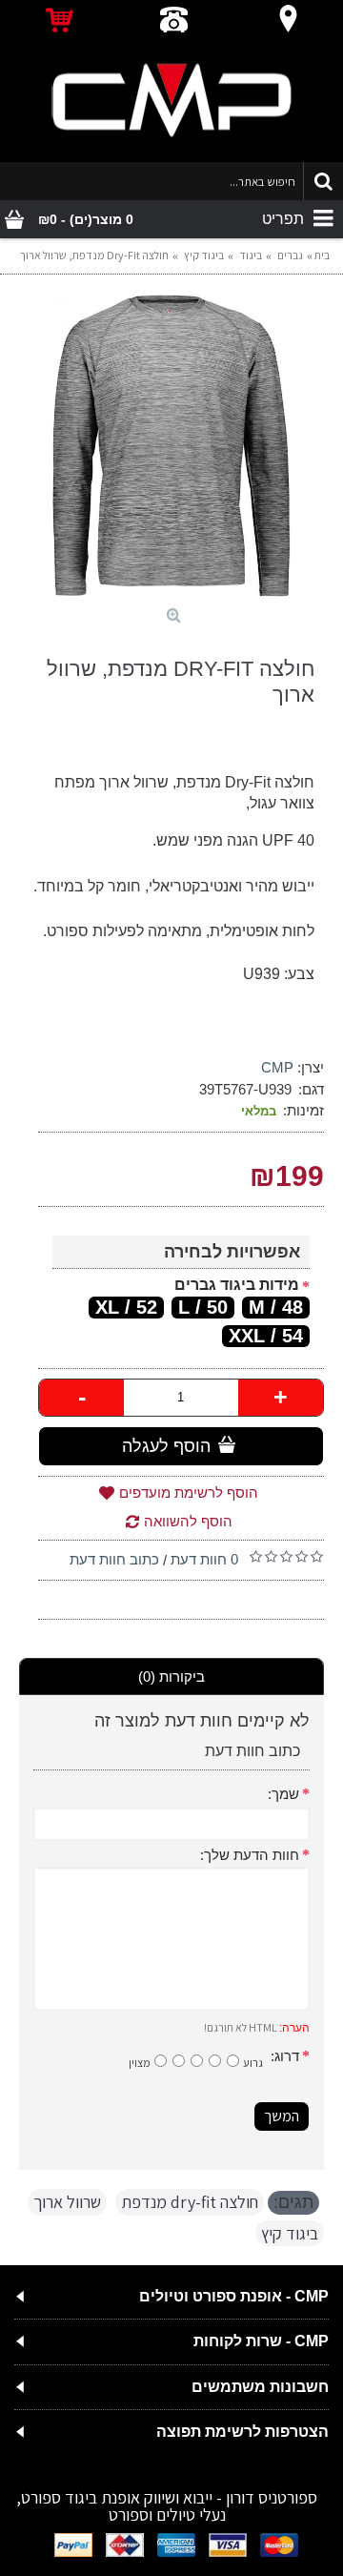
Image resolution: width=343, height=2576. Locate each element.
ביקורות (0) (171, 1676)
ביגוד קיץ (290, 2233)
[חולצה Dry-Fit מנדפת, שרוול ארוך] (171, 445)
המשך (282, 2116)
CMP (277, 1067)
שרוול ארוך (67, 2202)
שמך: (283, 1794)
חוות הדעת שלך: (250, 1855)
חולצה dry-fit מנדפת (190, 2202)
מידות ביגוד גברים (237, 1285)
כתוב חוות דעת (114, 1559)
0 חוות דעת (204, 1559)
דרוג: (285, 2056)
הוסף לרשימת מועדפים (189, 1492)
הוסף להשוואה (188, 1521)
